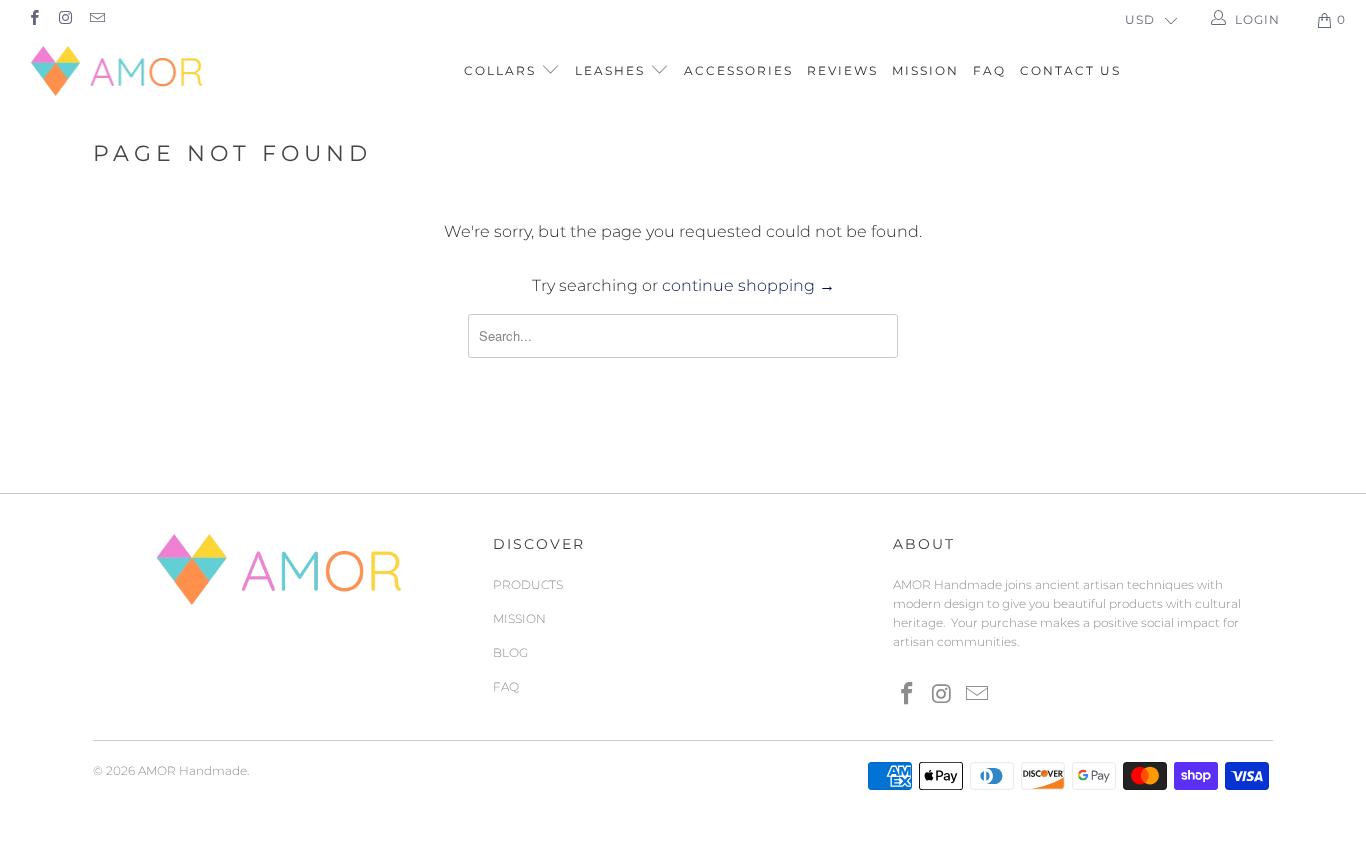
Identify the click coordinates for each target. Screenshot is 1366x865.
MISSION (925, 70)
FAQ (989, 70)
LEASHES (612, 70)
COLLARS (502, 70)
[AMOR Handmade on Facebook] (33, 19)
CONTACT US (1070, 70)
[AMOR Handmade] (119, 71)
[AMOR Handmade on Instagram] (64, 19)
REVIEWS (842, 70)
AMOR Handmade (192, 770)
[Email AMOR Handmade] (96, 19)
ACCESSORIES (738, 70)
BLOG (510, 652)
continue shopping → (748, 285)
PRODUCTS (528, 584)
